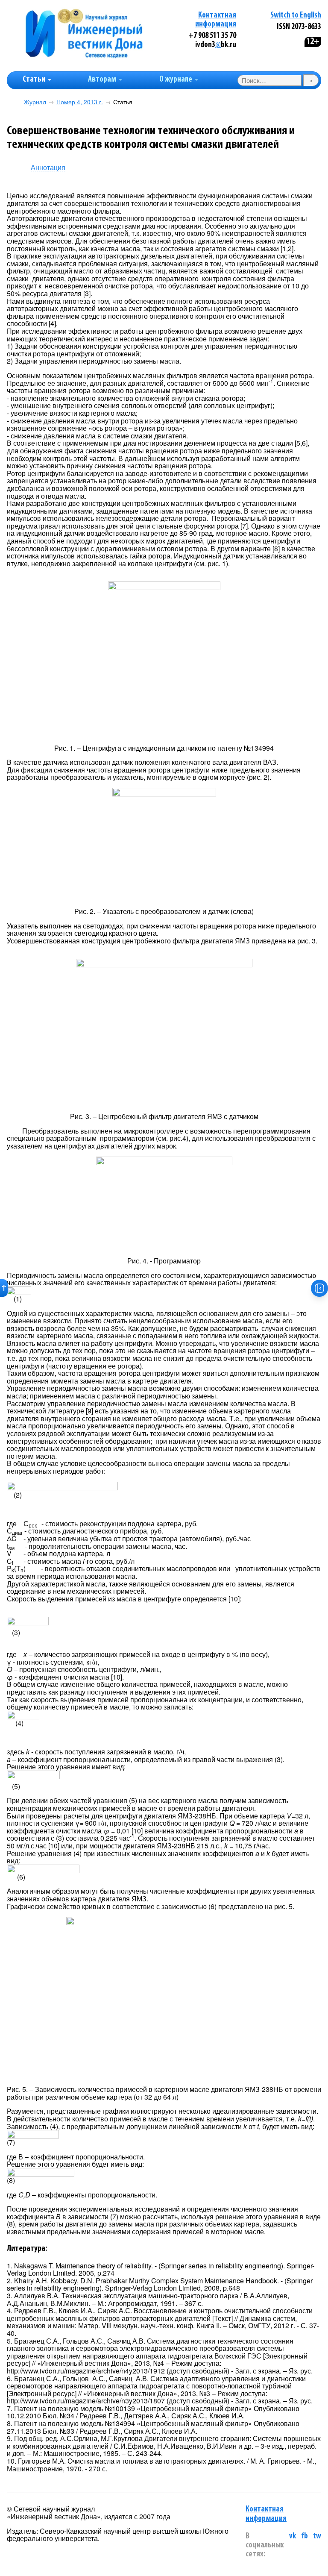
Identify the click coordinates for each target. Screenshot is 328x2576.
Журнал (35, 102)
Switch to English (296, 16)
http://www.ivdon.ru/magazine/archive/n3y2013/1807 (86, 2401)
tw (317, 2536)
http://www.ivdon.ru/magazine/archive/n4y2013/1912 (86, 2371)
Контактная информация (266, 2514)
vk (293, 2536)
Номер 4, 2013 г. (80, 102)
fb (305, 2536)
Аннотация (48, 168)
